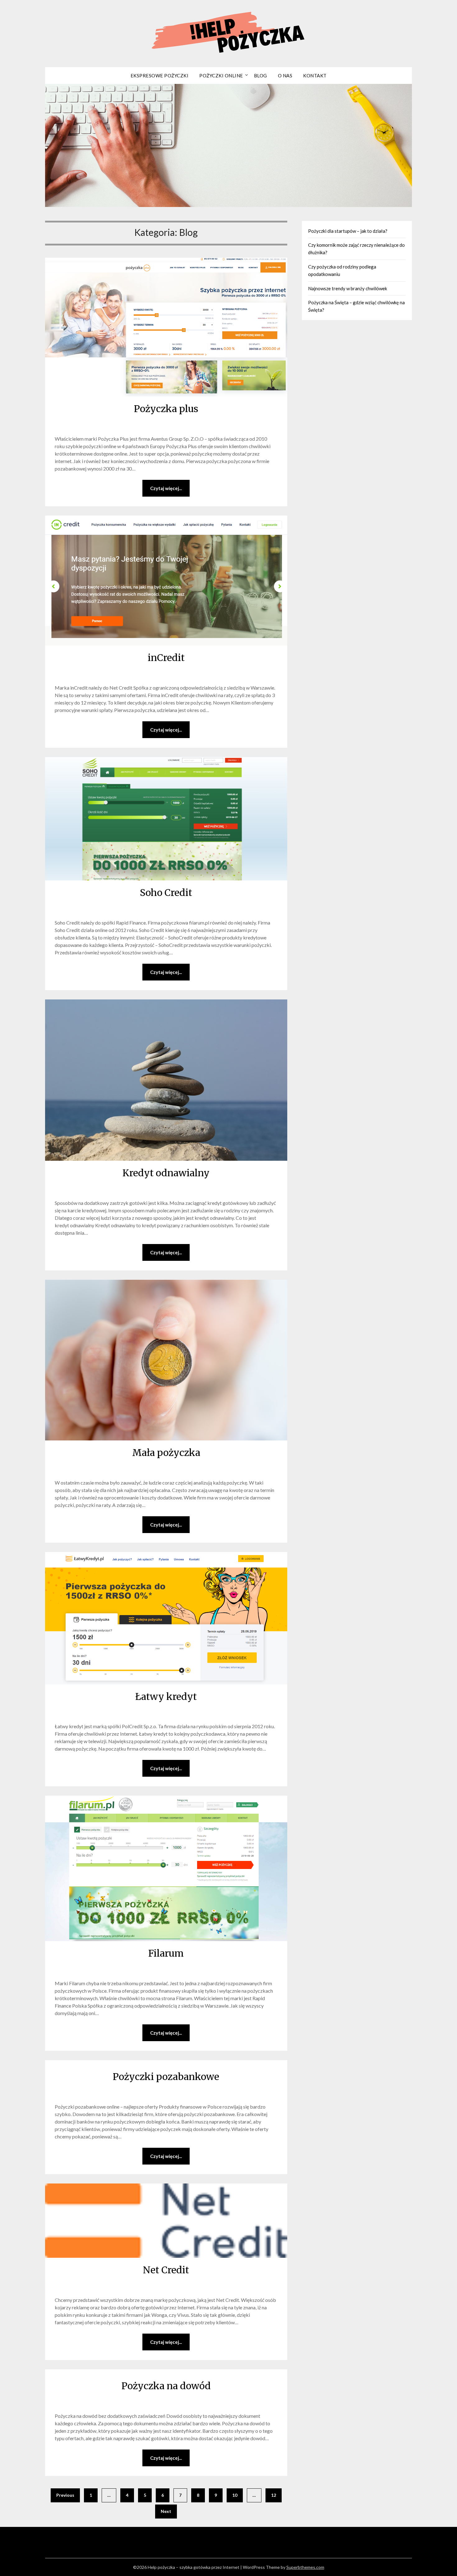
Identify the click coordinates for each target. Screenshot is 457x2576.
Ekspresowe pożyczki (160, 76)
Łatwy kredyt (166, 1697)
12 (274, 2495)
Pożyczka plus (166, 409)
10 (235, 2495)
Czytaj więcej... (166, 488)
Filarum (166, 1953)
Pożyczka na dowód (166, 2386)
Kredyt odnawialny (166, 1173)
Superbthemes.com (305, 2567)
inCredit (166, 658)
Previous (65, 2495)
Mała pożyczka (166, 1453)
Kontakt (315, 76)
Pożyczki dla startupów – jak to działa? (348, 231)
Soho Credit (166, 893)
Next (166, 2511)
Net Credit (166, 2270)
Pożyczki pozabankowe (166, 2077)
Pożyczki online (221, 76)
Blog (261, 76)
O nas (285, 76)
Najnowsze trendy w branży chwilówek (348, 288)
